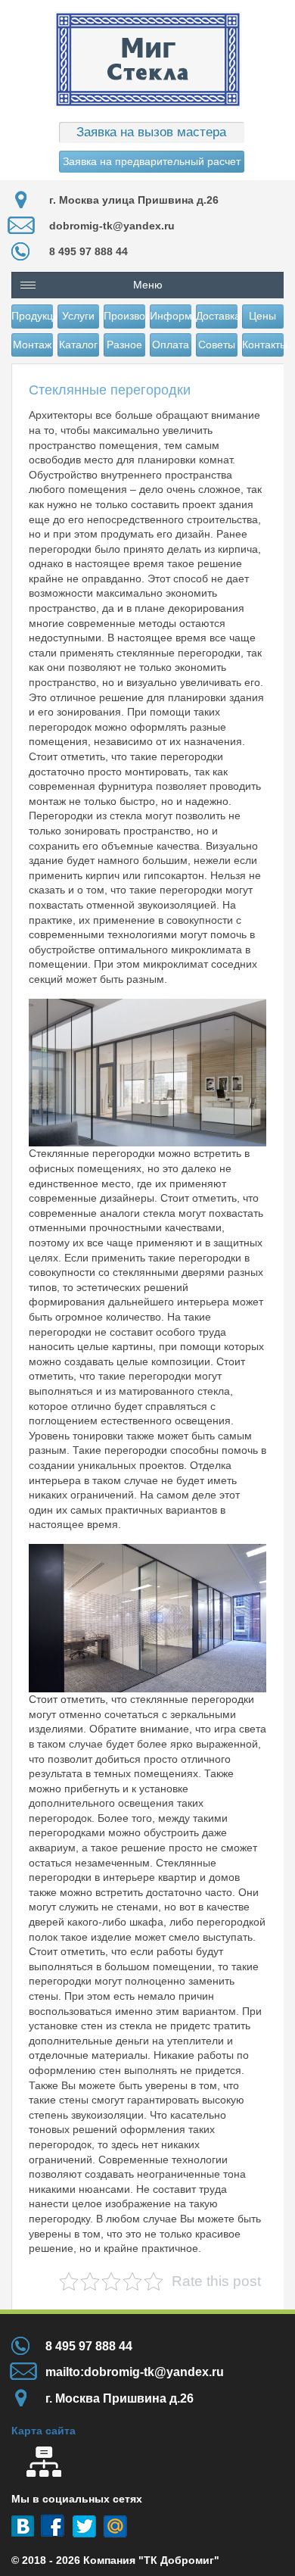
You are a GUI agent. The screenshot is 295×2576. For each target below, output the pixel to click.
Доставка (217, 316)
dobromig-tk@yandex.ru (112, 226)
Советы (217, 345)
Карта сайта (43, 2431)
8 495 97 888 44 (88, 251)
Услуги (78, 316)
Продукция (32, 316)
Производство (124, 316)
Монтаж (32, 345)
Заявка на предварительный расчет (152, 161)
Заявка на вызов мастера (151, 132)
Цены (262, 316)
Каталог (78, 345)
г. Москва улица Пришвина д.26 (134, 200)
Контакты (263, 345)
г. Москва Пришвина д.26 (120, 2398)
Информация (171, 316)
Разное (124, 345)
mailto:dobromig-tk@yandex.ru (135, 2372)
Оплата (171, 345)
